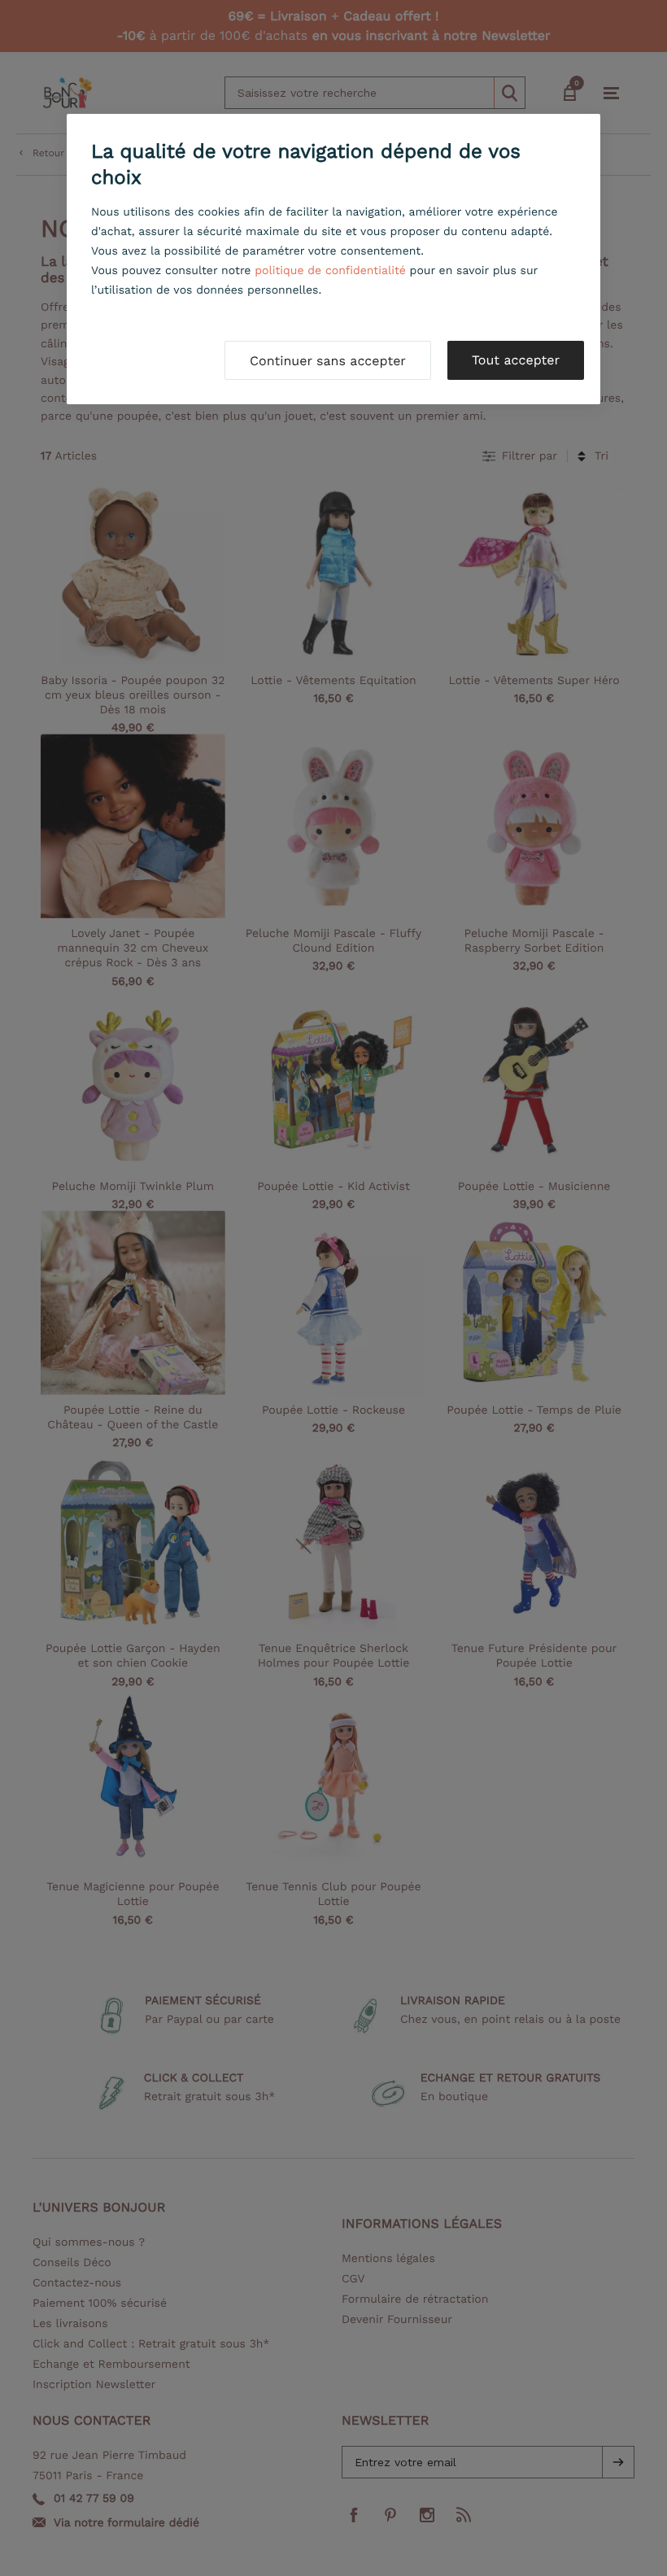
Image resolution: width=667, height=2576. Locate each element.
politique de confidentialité (330, 271)
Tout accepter (516, 360)
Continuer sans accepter (328, 361)
